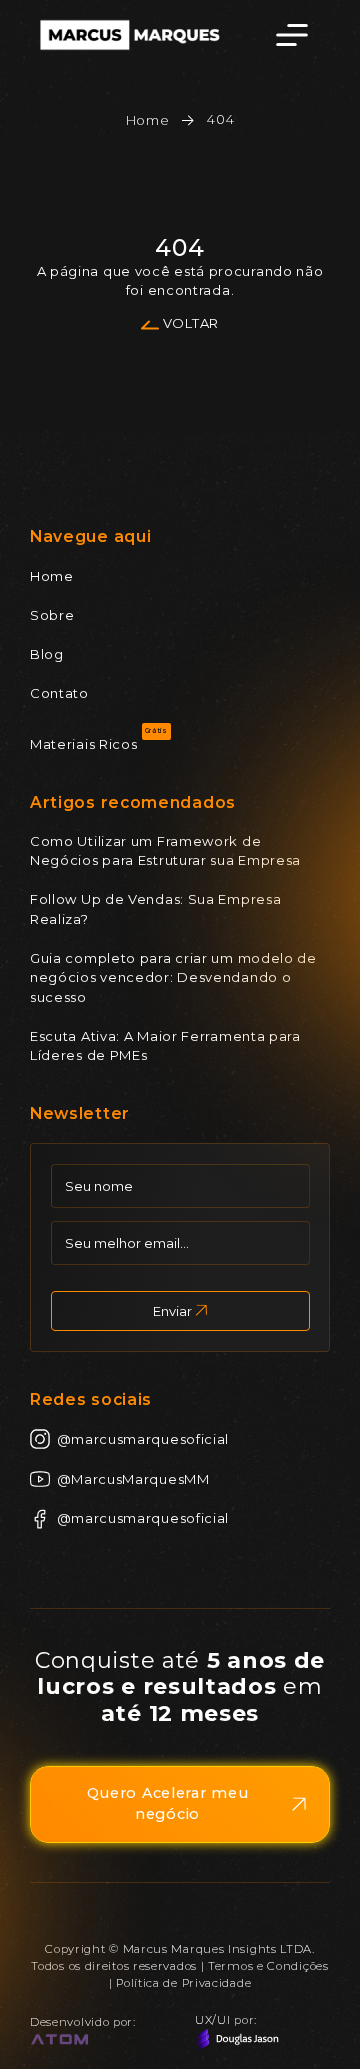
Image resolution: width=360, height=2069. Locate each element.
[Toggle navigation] (292, 35)
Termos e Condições (268, 1966)
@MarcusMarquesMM (133, 1479)
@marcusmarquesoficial (143, 1439)
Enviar (172, 1311)
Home (148, 120)
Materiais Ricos (84, 744)
